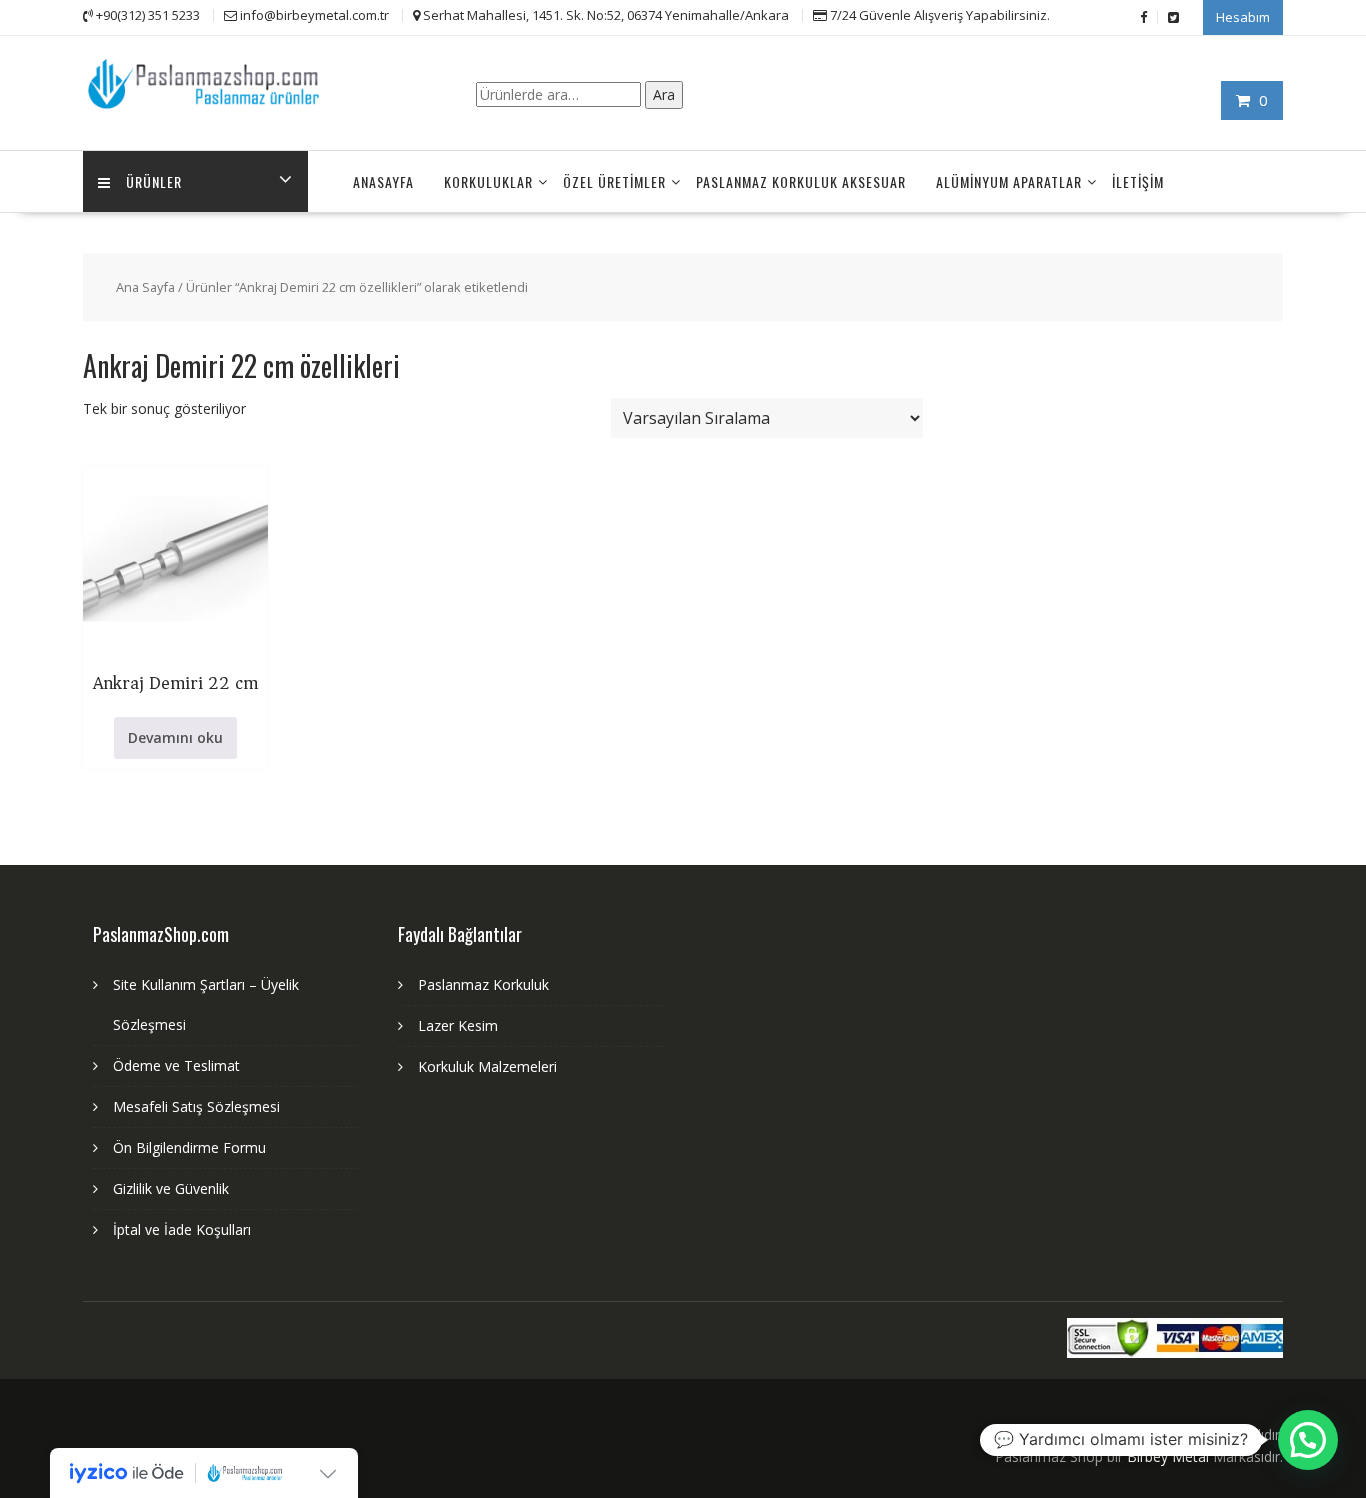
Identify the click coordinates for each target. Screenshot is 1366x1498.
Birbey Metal (1168, 1456)
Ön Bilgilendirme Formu (189, 1147)
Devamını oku (175, 737)
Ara (664, 94)
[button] (1308, 1440)
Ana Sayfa (145, 287)
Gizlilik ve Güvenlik (171, 1188)
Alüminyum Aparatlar (1009, 181)
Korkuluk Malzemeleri (487, 1066)
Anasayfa (383, 181)
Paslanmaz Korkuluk (483, 984)
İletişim (1138, 181)
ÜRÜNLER (154, 181)
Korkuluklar (488, 181)
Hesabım (1243, 17)
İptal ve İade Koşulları (182, 1229)
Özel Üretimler (614, 181)
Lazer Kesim (458, 1025)
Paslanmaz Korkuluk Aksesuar (801, 181)
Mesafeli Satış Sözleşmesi (196, 1106)
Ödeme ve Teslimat (176, 1065)
